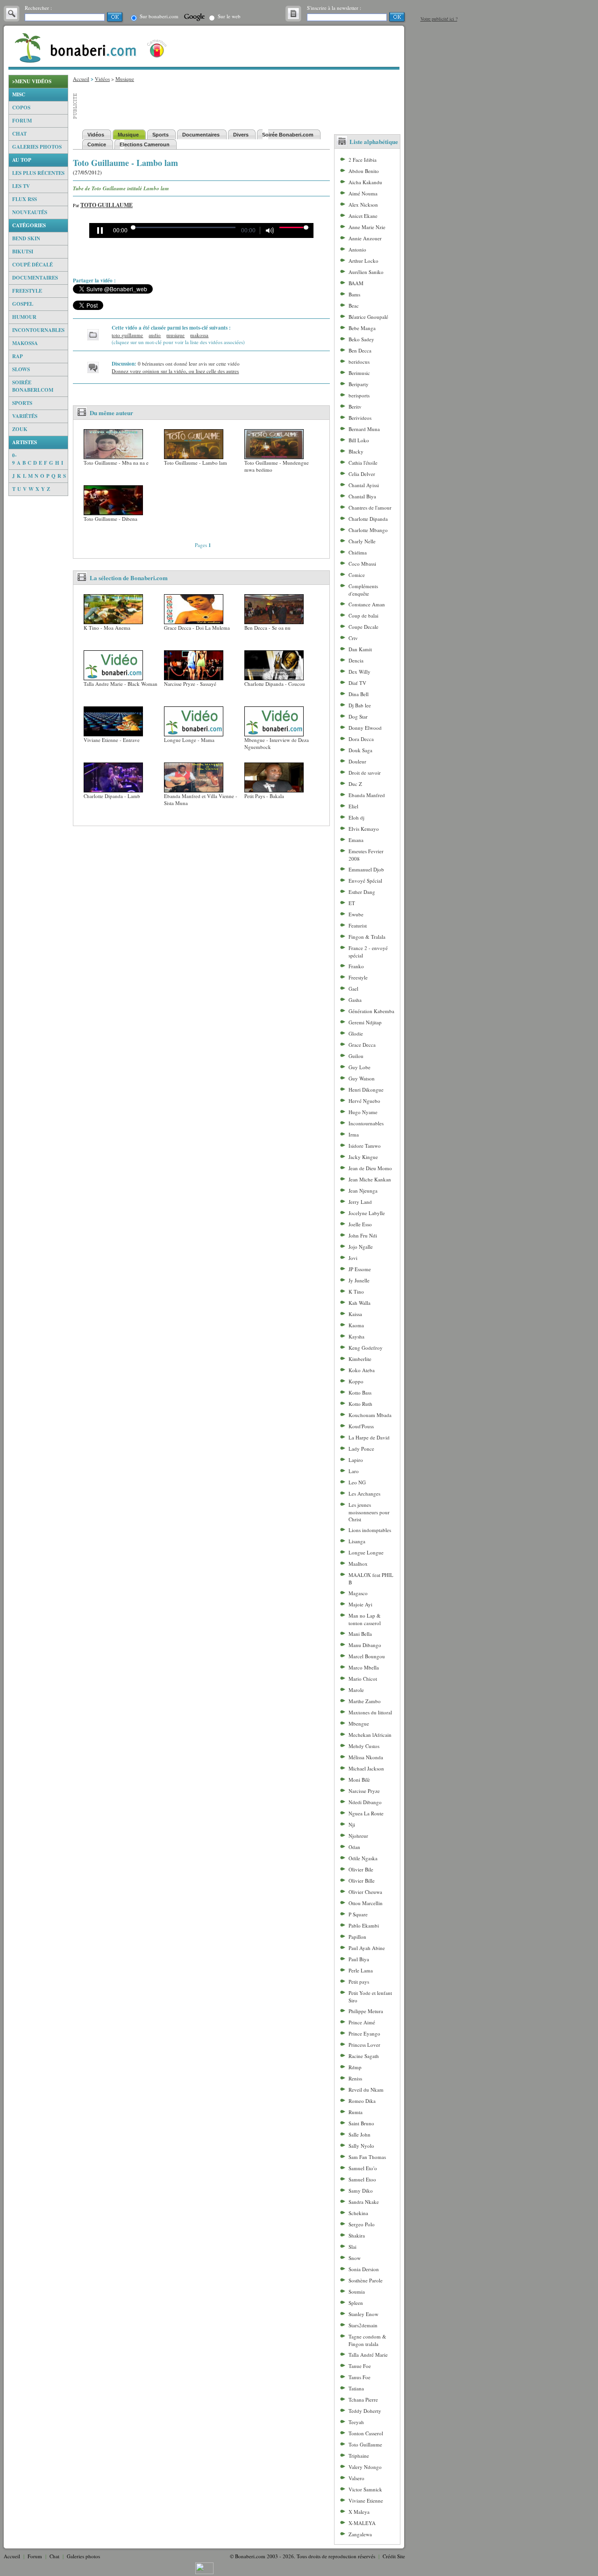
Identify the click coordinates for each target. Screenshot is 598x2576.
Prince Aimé (362, 2022)
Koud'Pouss (361, 1426)
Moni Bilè (359, 1780)
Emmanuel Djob (366, 869)
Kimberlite (360, 1359)
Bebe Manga (362, 328)
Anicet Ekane (363, 216)
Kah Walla (360, 1303)
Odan (354, 1847)
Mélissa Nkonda (366, 1757)
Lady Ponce (361, 1449)
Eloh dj (356, 817)
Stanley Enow (363, 2314)
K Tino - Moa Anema (107, 628)
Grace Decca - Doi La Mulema (197, 628)
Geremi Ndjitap (365, 1022)
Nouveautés (30, 212)
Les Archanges (364, 1493)
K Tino (356, 1292)
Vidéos (102, 79)
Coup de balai (363, 615)
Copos (21, 108)
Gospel (23, 304)
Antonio (357, 249)
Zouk (20, 429)
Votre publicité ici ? (439, 19)
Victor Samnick (365, 2489)
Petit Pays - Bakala (264, 796)
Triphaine (359, 2456)
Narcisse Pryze (364, 1791)
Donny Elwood (365, 728)
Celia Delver (362, 474)
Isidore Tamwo (365, 1146)
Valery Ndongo (365, 2467)
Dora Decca (361, 739)
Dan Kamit (360, 649)
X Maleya (359, 2512)
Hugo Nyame (363, 1112)
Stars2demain (363, 2325)
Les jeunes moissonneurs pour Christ (369, 1512)
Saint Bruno (361, 2123)
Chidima (358, 552)
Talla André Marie (368, 2355)
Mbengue (359, 1723)
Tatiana (356, 2388)
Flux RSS (25, 199)
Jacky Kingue (363, 1157)
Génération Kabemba (371, 1011)
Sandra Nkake (364, 2202)
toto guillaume (127, 335)
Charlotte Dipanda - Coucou (275, 684)
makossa (199, 335)
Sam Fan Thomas (367, 2157)
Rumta (356, 2112)
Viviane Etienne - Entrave (112, 740)
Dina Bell (359, 694)
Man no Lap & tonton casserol (365, 1619)
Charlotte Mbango (368, 530)
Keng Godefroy (366, 1348)
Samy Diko (361, 2191)
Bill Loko (359, 440)
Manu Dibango (365, 1645)
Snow (355, 2258)
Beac (354, 306)
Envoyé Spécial (365, 881)
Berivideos (360, 418)
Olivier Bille (362, 1881)
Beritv (355, 407)
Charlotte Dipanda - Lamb (112, 796)
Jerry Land (360, 1202)
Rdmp (355, 2067)
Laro (354, 1471)
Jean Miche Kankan (370, 1179)
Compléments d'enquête (363, 590)
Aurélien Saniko (366, 272)
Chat (19, 134)
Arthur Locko (363, 261)
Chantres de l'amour (370, 507)
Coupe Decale (363, 627)
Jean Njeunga (363, 1191)
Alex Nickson (363, 205)
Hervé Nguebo (364, 1101)
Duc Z (355, 784)
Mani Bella (360, 1634)
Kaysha (356, 1336)
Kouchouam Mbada (370, 1415)
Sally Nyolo (361, 2146)
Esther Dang (362, 892)
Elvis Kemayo (364, 829)
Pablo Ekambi (364, 1925)
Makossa (25, 343)
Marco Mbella (364, 1667)
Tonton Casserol (366, 2433)
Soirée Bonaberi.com (33, 386)
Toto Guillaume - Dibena (110, 519)
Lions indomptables (370, 1530)
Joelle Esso (360, 1224)
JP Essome (360, 1269)
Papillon (357, 1937)
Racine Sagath (364, 2056)
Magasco (358, 1593)
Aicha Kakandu (365, 182)
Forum (22, 121)
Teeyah (356, 2422)
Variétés (25, 416)
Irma (354, 1134)
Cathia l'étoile (363, 463)
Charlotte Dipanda (368, 519)
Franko (356, 966)
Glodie (356, 1033)
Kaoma (356, 1325)
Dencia (356, 660)
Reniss (355, 2078)
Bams (354, 294)
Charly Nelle (362, 541)
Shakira (357, 2235)
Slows (21, 369)
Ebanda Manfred (367, 795)
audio (155, 335)
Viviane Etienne (366, 2500)
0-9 (14, 459)
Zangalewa (360, 2534)
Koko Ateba (362, 1370)
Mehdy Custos (364, 1746)
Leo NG (357, 1482)
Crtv (353, 638)
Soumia (357, 2292)
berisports (359, 395)
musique (175, 335)
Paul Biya (359, 1959)
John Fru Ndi (363, 1235)
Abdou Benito (364, 171)
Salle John (360, 2134)
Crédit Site (394, 2556)
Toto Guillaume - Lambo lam (196, 463)
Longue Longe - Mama (189, 740)
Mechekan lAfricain (370, 1735)
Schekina (358, 2213)
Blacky (356, 451)
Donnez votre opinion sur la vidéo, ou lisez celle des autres (175, 371)
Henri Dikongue (366, 1090)
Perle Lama (361, 1970)
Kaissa (355, 1314)
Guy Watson (362, 1078)
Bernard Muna (364, 429)
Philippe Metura (366, 2011)
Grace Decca (362, 1045)
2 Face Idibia (363, 160)
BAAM (356, 283)
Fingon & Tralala (367, 937)
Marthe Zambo (365, 1701)
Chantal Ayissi (364, 485)
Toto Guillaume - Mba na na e (116, 463)
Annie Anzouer (365, 238)
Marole (356, 1690)
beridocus (359, 362)
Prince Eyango (364, 2033)
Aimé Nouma (363, 193)
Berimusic (359, 373)
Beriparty (359, 384)
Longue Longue (366, 1552)
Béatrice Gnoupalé (368, 317)
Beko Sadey (361, 339)
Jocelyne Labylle (367, 1213)
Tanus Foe (360, 2377)
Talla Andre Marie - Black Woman (121, 684)
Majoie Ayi (360, 1604)
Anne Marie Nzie (367, 227)
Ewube (356, 914)
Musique (125, 79)
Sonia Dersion (364, 2269)
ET (352, 903)
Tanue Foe (360, 2366)
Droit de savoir (365, 773)
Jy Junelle (359, 1280)
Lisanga (357, 1541)
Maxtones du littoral (370, 1712)
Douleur (357, 761)
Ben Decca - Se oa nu (267, 628)
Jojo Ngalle (361, 1247)
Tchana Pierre (363, 2400)
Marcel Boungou (367, 1656)
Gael (353, 989)
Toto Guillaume (107, 205)
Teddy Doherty (365, 2411)
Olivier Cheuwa (365, 1892)
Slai (352, 2247)
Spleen (356, 2303)
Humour (24, 317)
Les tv (21, 186)
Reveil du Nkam (366, 2090)
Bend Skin (26, 238)
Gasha (355, 1000)
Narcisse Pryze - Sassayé (190, 684)
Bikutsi (23, 252)
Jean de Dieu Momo (370, 1168)
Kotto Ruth (360, 1404)
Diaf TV (357, 683)
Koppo (356, 1381)
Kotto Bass (360, 1392)
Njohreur (358, 1836)
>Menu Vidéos (32, 81)
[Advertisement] (38, 636)
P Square (358, 1914)
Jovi (353, 1258)
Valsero (356, 2478)
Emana (356, 840)
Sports (22, 403)
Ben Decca (360, 350)
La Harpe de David (369, 1437)
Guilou (356, 1056)
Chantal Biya (362, 496)
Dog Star (358, 716)
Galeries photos (37, 147)
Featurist (358, 925)
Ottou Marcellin (366, 1903)
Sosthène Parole (366, 2280)
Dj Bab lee (360, 705)
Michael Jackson (366, 1768)
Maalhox (358, 1564)
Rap (18, 356)
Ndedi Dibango (365, 1802)
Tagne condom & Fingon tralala (367, 2340)
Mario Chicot (363, 1679)
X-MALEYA (362, 2523)
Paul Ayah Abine (367, 1948)
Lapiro (356, 1460)
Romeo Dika (362, 2101)
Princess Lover (364, 2045)
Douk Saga (360, 750)
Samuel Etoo (362, 2179)
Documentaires (35, 278)
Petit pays (359, 1982)
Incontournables (38, 330)
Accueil (81, 79)
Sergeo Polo (362, 2224)
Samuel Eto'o (363, 2168)
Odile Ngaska (363, 1858)
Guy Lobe (360, 1067)
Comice (357, 575)
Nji (352, 1824)
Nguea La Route (366, 1813)
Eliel (353, 806)
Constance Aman (367, 604)
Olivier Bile (361, 1869)
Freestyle (27, 291)
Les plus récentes (38, 173)
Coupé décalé (32, 265)
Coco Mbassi (362, 564)
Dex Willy (360, 672)
